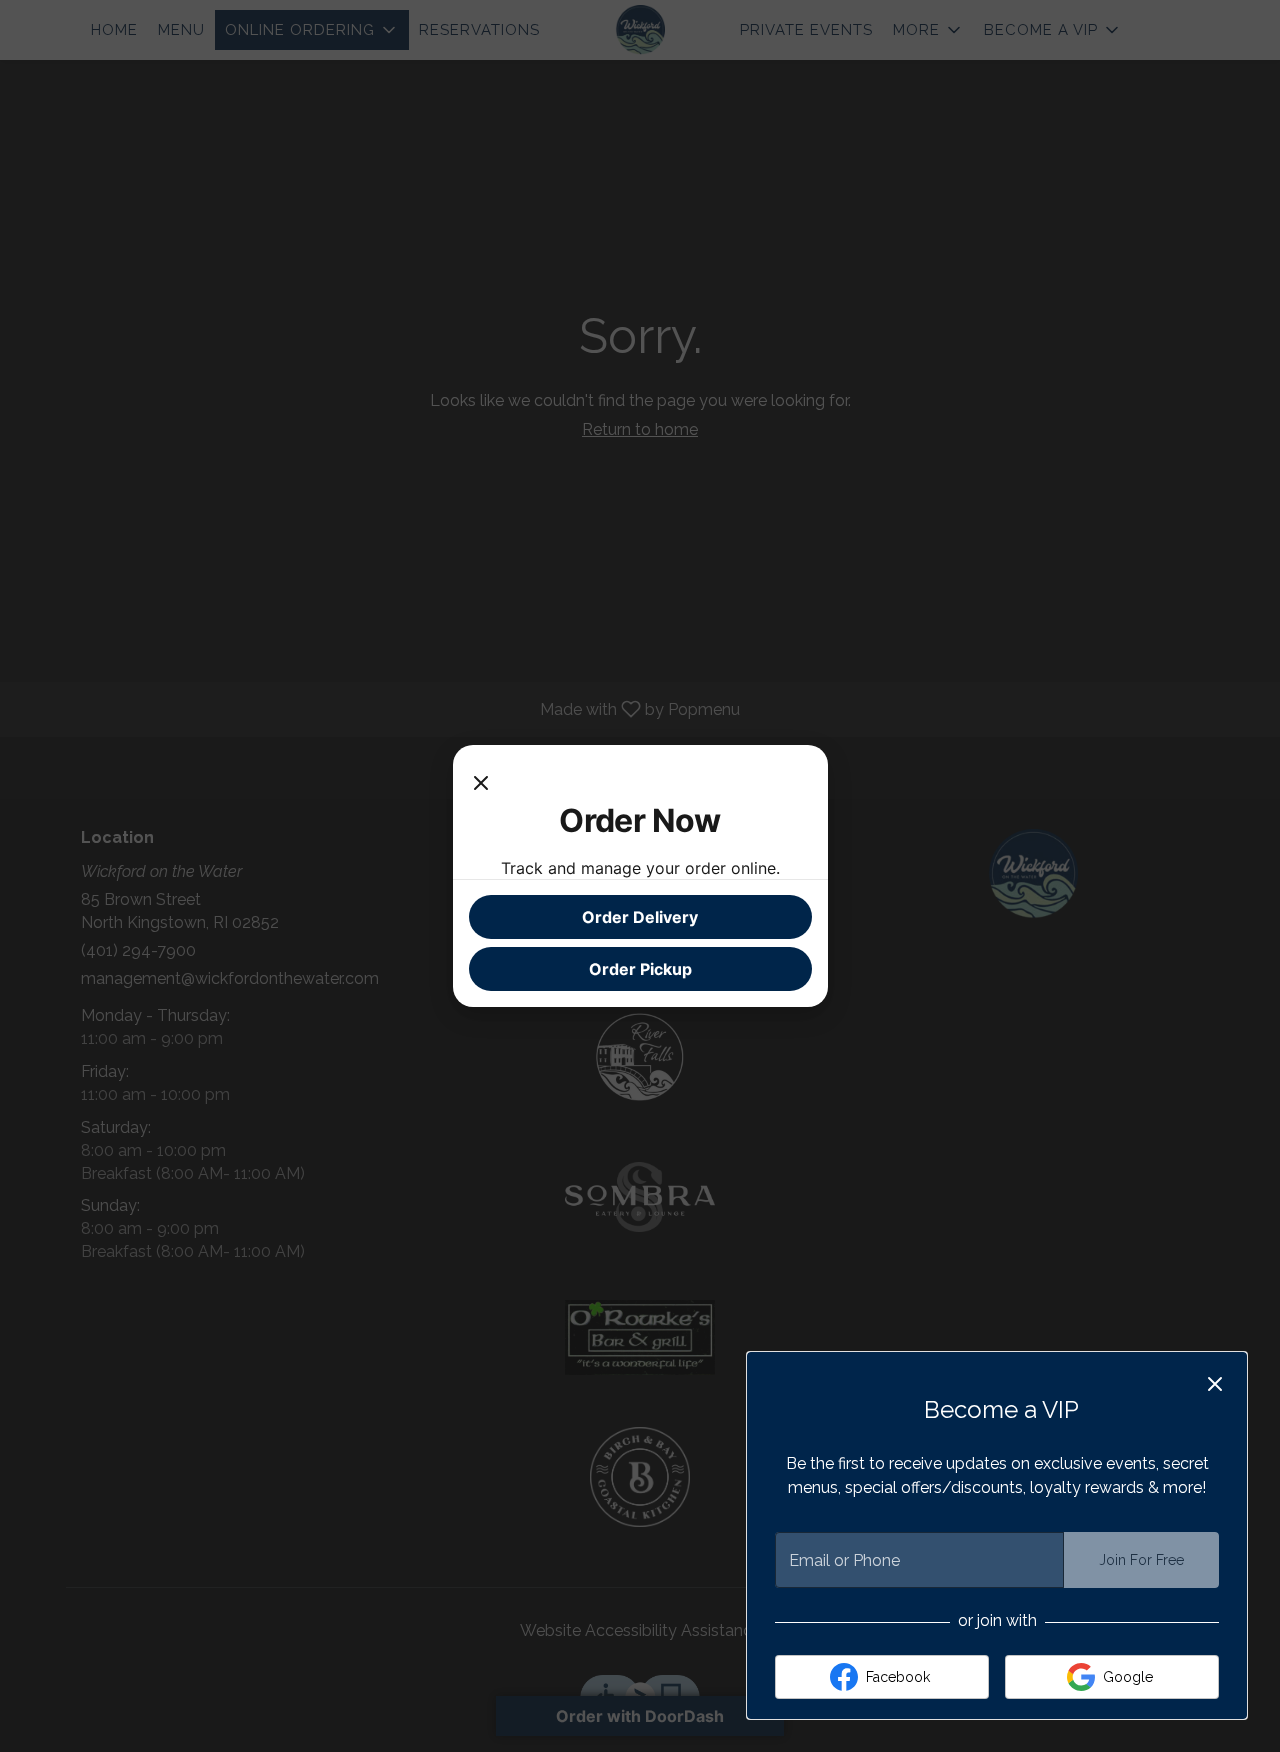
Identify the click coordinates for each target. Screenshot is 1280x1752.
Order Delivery (640, 917)
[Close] (481, 781)
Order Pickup (640, 969)
